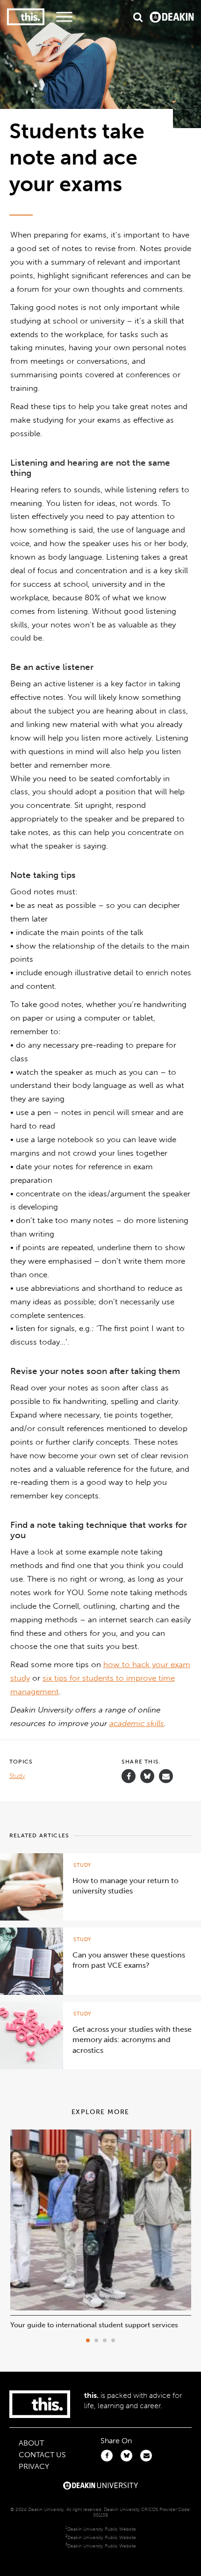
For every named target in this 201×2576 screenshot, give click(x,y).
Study (17, 1776)
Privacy (34, 2466)
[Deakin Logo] (172, 17)
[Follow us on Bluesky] (147, 1781)
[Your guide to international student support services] (101, 2308)
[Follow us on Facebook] (129, 1776)
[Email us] (166, 1776)
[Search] (138, 17)
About (31, 2443)
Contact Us (42, 2455)
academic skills (137, 1723)
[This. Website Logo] (26, 17)
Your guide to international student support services (94, 2325)
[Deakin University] (100, 2487)
